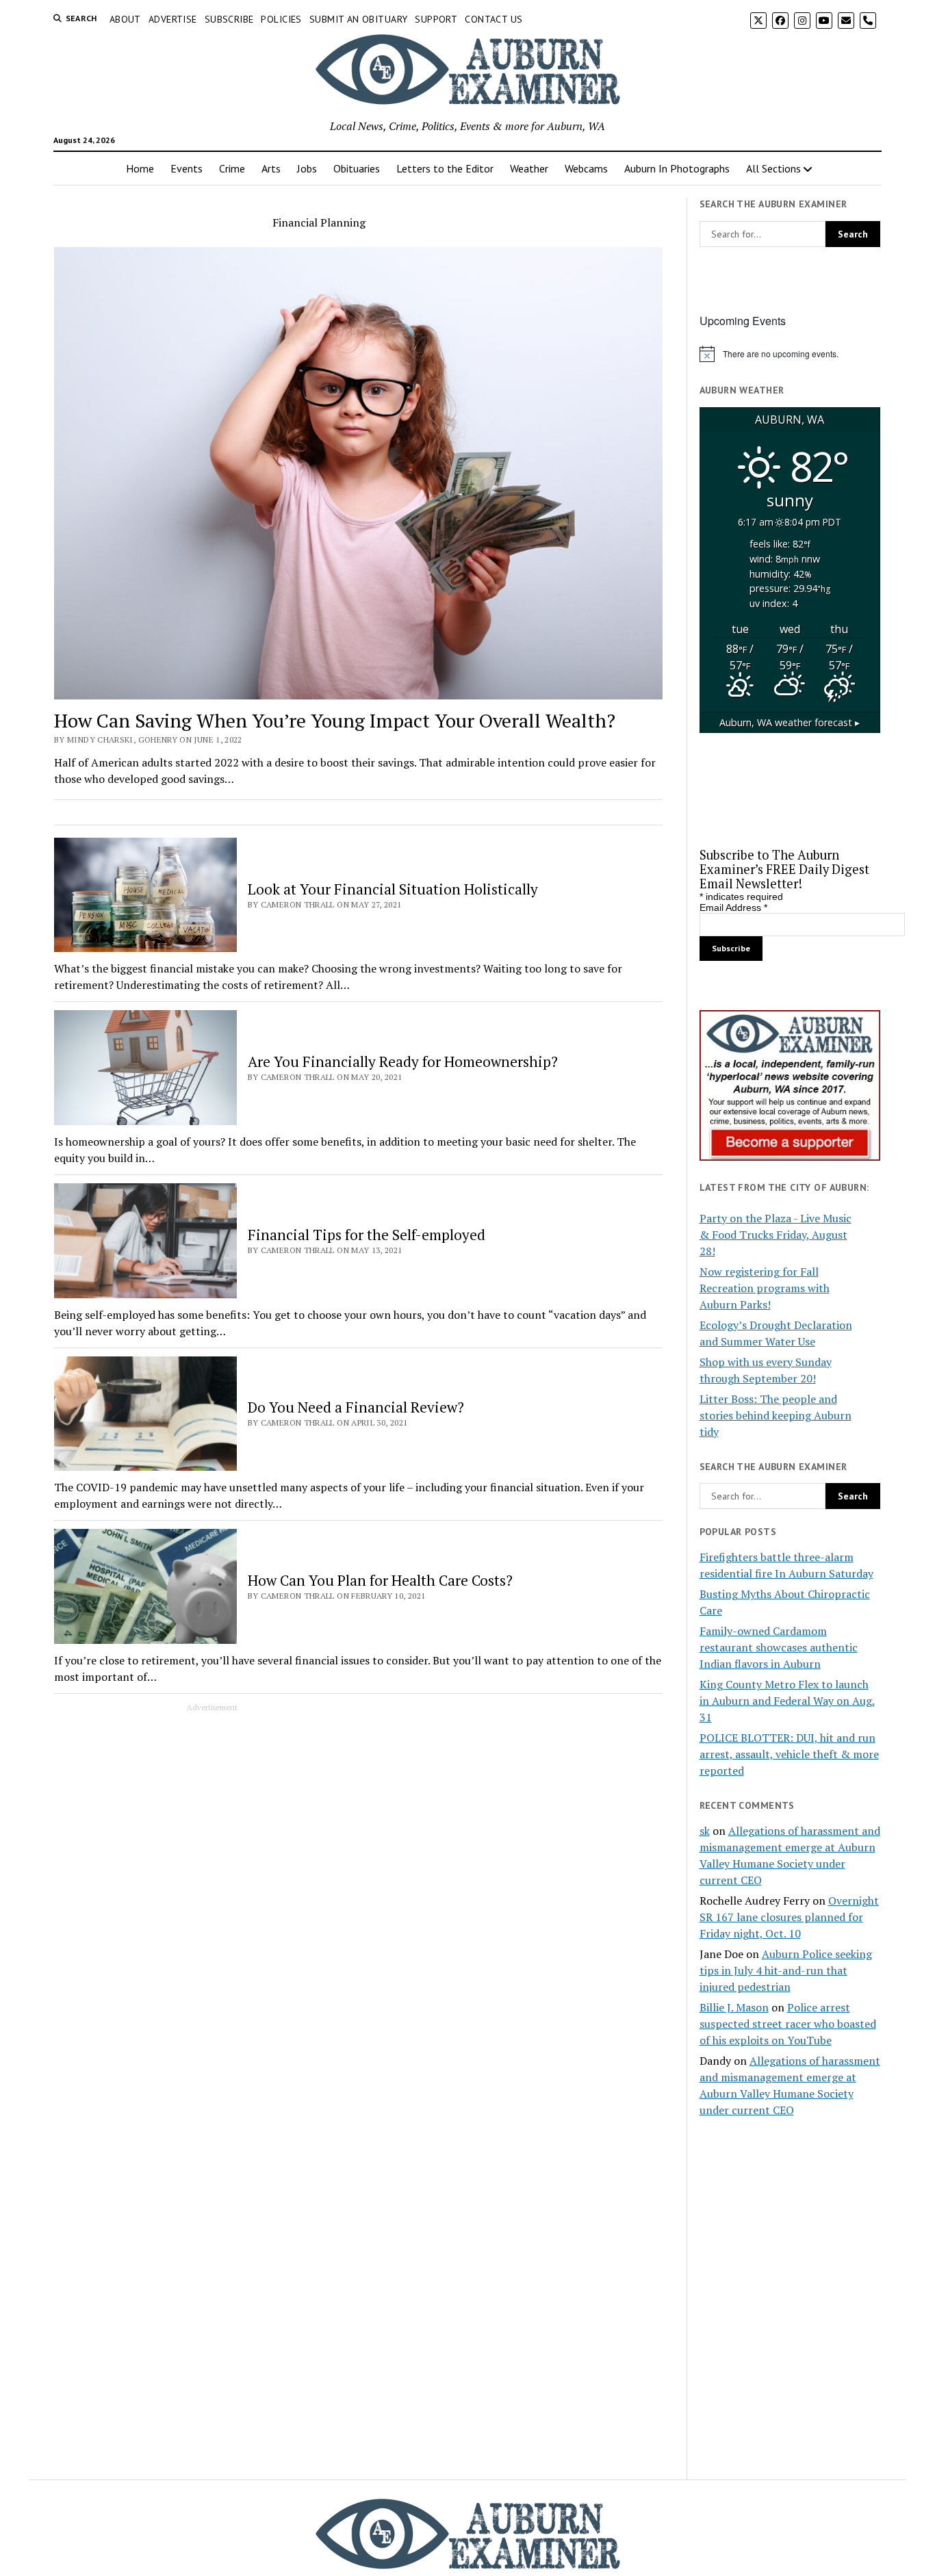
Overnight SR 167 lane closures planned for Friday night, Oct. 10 (789, 1917)
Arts (271, 168)
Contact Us (494, 19)
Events (187, 168)
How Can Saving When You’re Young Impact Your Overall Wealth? (335, 720)
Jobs (307, 168)
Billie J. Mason (734, 2007)
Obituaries (357, 168)
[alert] (790, 354)
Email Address (733, 907)
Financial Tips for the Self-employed (367, 1235)
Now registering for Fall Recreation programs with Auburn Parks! (765, 1288)
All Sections (773, 168)
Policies (281, 19)
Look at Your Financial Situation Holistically (393, 889)
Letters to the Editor (445, 168)
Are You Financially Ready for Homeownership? (403, 1061)
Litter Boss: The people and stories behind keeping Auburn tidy (776, 1415)
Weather (529, 168)
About (125, 19)
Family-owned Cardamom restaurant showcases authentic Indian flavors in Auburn (779, 1647)
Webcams (586, 168)
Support (436, 19)
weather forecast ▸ (790, 722)
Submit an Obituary (359, 19)
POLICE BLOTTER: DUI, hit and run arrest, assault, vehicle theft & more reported (789, 1754)
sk (705, 1831)
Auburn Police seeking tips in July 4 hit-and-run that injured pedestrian (786, 1970)
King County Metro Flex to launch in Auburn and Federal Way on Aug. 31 (787, 1701)
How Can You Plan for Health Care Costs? (380, 1580)
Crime (232, 168)
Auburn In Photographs (677, 168)
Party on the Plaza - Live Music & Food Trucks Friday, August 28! (776, 1235)
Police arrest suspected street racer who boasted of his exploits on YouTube (788, 2024)
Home (140, 168)
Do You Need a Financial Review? (356, 1407)
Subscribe (229, 19)
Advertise (173, 19)
